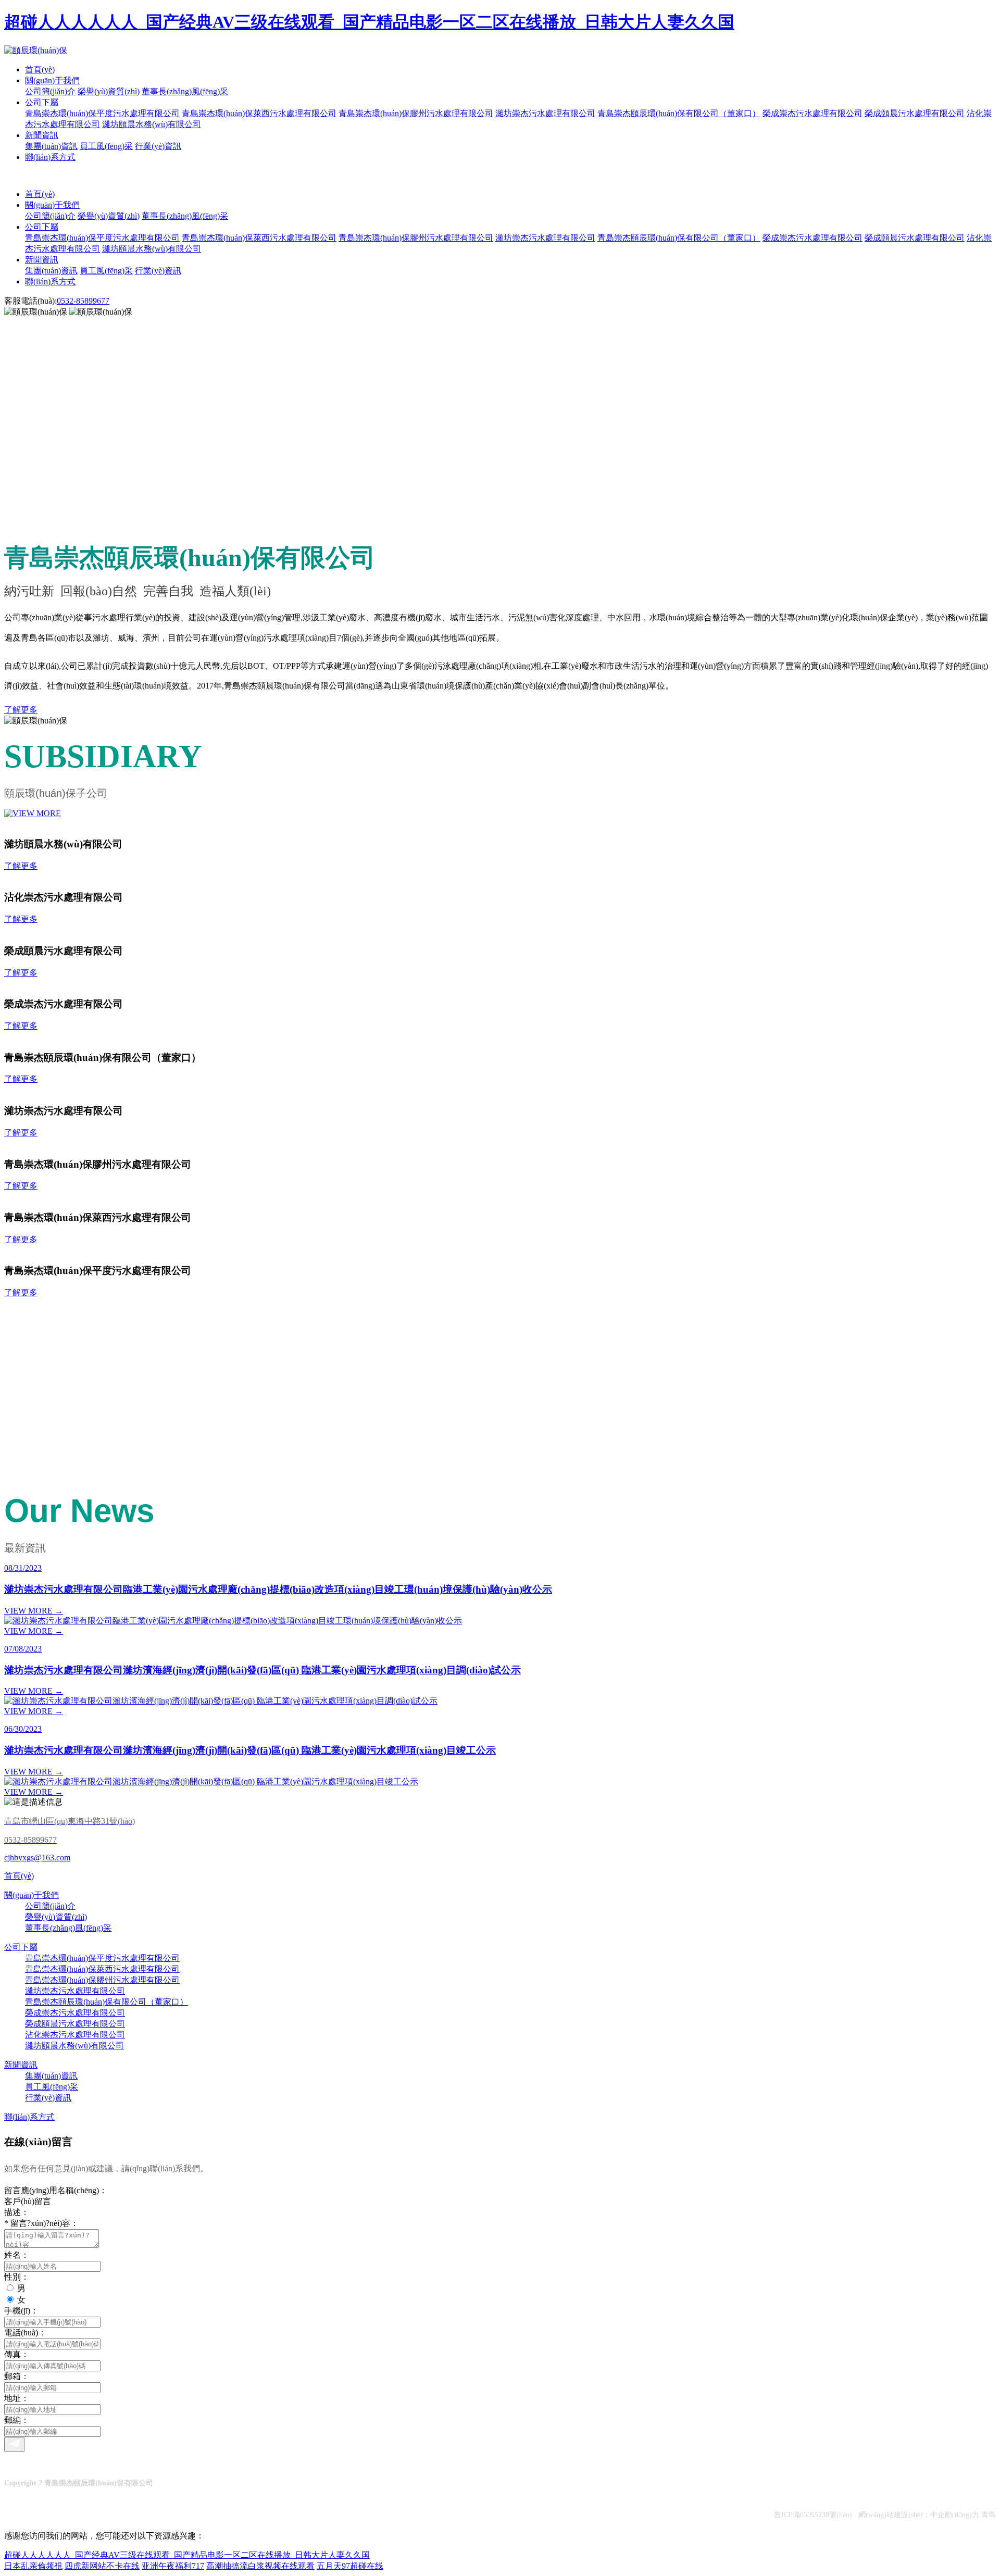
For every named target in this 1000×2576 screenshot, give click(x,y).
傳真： (17, 2354)
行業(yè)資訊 (158, 146)
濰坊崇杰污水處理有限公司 (545, 113)
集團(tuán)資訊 (51, 146)
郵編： (17, 2420)
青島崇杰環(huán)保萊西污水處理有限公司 (259, 113)
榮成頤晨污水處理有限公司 (915, 113)
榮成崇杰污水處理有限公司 (813, 113)
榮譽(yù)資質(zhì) (109, 91)
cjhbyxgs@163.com (37, 1858)
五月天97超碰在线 (350, 2566)
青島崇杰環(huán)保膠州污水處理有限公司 (416, 113)
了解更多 (21, 710)
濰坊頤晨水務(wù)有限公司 (152, 124)
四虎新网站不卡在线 (102, 2566)
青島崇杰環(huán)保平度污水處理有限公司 (102, 113)
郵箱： (17, 2376)
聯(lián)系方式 (50, 157)
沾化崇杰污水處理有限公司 (75, 2035)
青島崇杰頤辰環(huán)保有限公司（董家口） (679, 113)
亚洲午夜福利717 (173, 2566)
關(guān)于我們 (52, 80)
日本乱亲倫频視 (33, 2566)
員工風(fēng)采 (106, 146)
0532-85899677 (83, 301)
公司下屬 (42, 102)
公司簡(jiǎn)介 (50, 91)
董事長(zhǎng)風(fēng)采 (185, 91)
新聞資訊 (42, 135)
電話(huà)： (25, 2333)
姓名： (17, 2255)
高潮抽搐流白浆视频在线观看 (260, 2566)
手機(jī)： (21, 2311)
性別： (17, 2277)
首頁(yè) (40, 70)
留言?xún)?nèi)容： (41, 2223)
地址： (17, 2398)
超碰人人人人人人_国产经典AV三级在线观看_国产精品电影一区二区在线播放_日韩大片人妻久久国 (369, 22)
